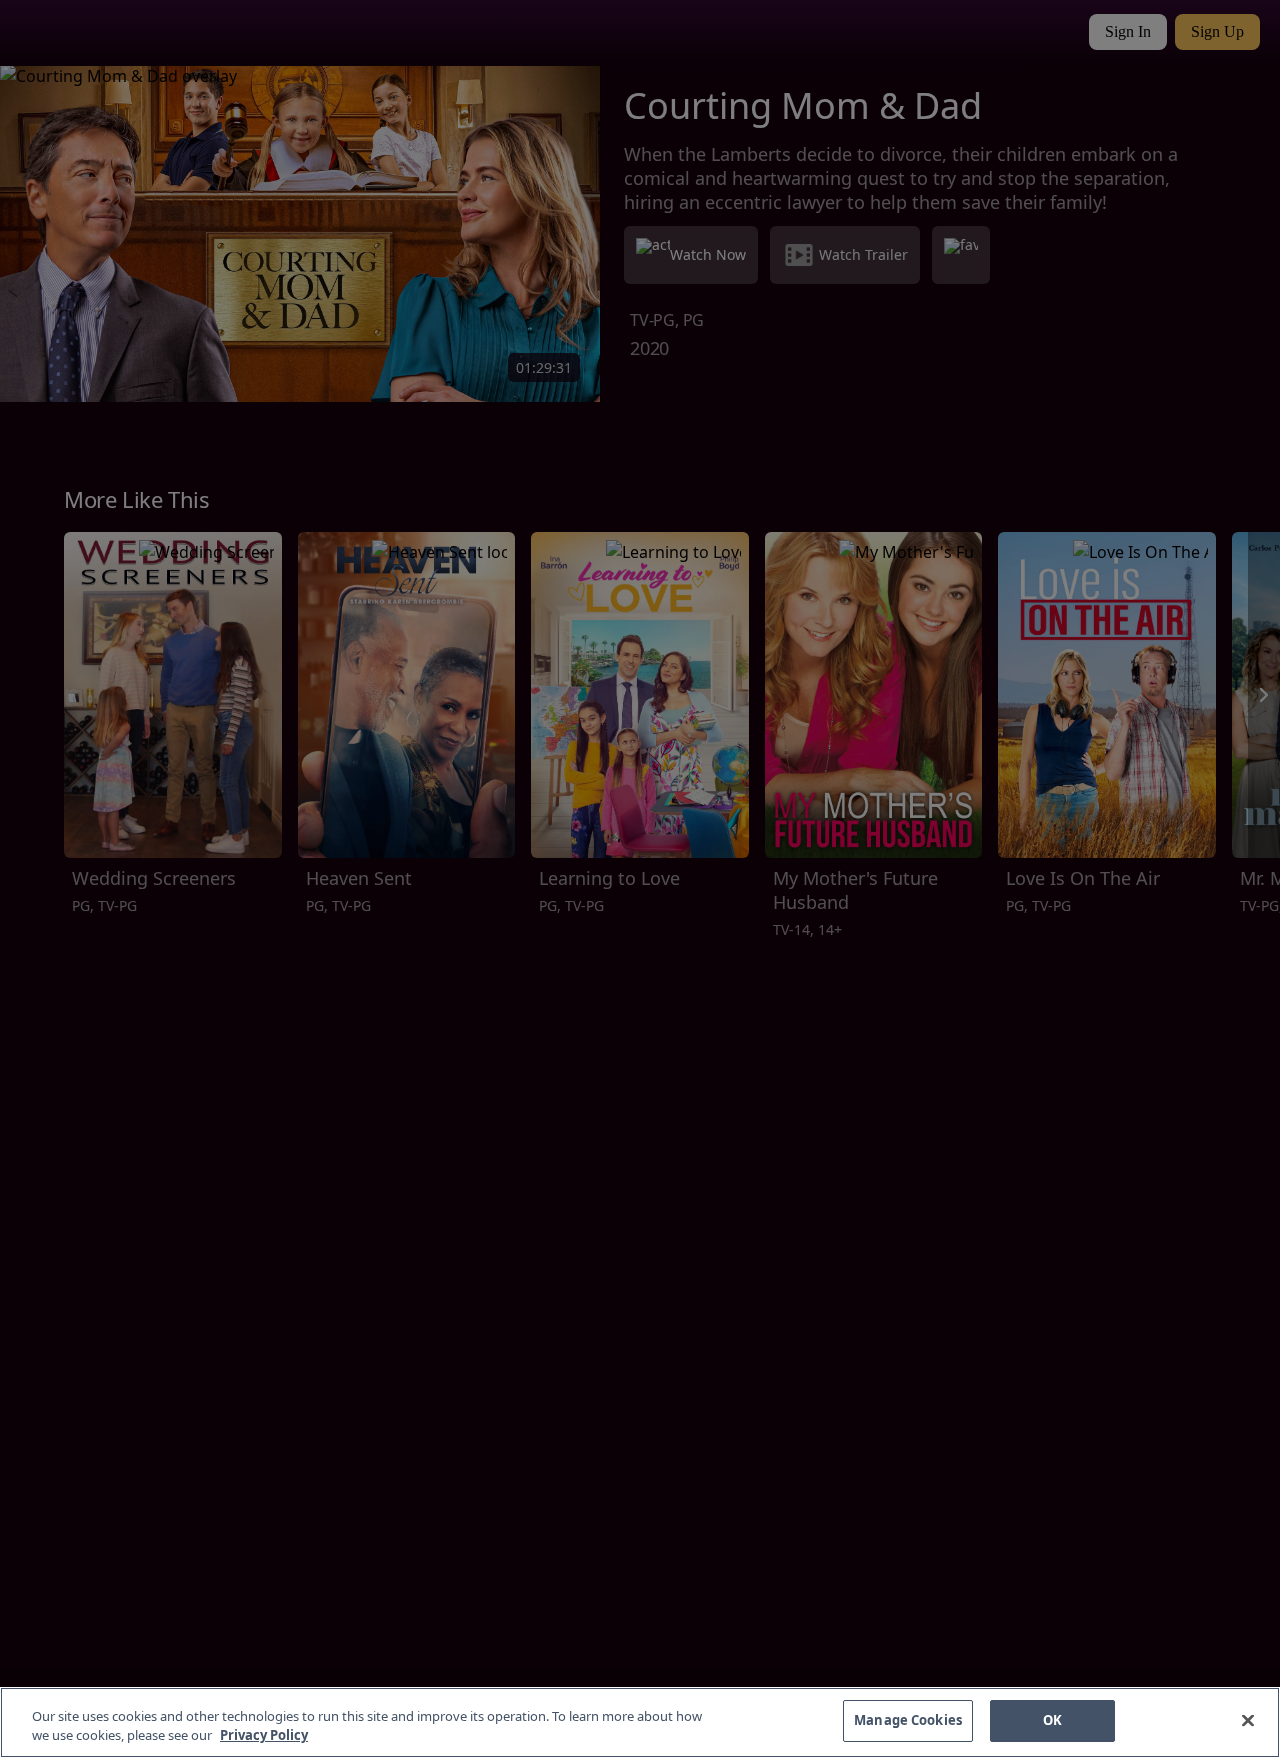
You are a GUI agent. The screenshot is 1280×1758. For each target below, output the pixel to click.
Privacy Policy (264, 1736)
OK (1052, 1720)
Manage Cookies (908, 1720)
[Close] (1248, 1720)
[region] (640, 1722)
